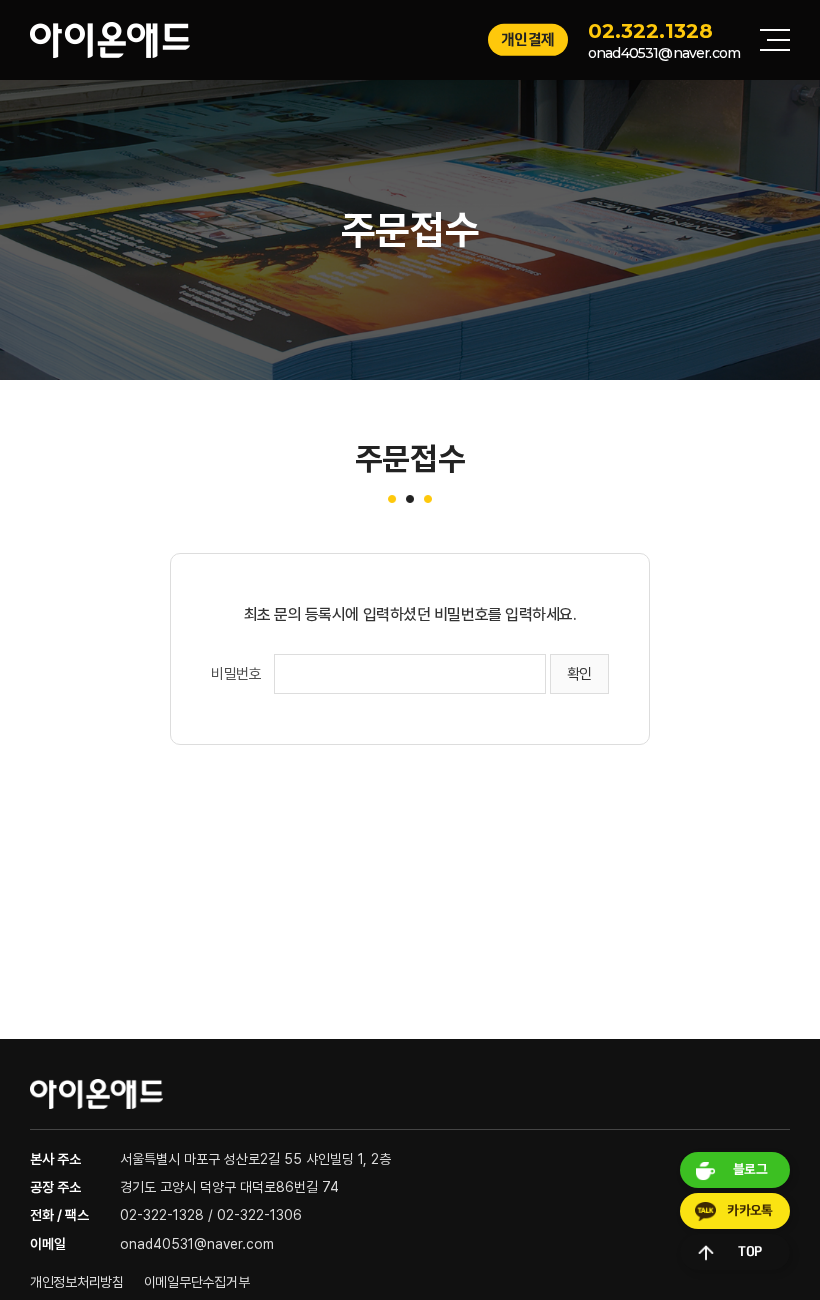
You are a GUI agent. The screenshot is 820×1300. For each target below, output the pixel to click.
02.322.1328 (650, 31)
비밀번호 (236, 674)
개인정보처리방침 (77, 1282)
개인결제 (528, 39)
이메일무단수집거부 (196, 1282)
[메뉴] (775, 40)
